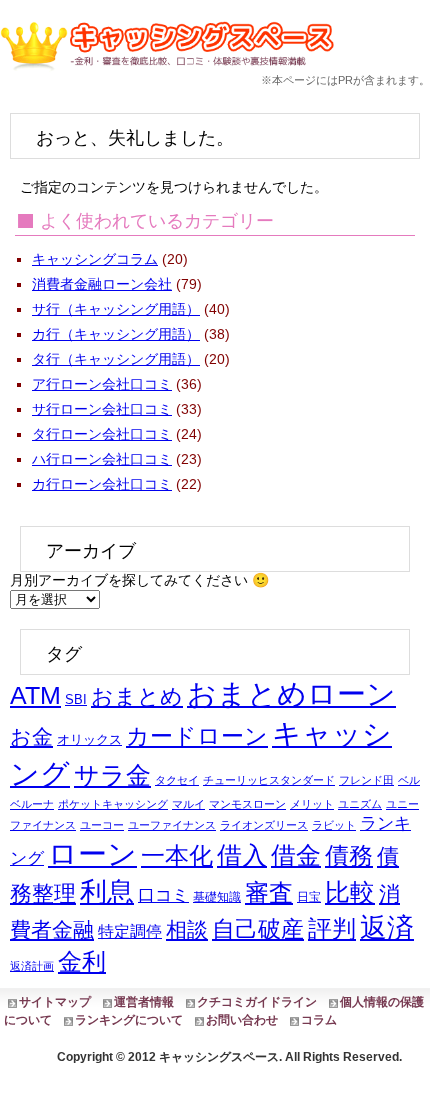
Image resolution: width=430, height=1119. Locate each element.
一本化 (177, 856)
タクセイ (177, 780)
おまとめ (137, 696)
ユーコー (102, 825)
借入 (242, 855)
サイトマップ (55, 1002)
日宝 (309, 897)
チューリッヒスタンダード (269, 780)
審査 (269, 893)
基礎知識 (217, 897)
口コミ (163, 895)
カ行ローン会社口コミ (102, 484)
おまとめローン (291, 694)
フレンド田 (366, 780)
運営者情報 (144, 1002)
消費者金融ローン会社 (102, 284)
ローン (92, 854)
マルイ (188, 804)
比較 (350, 892)
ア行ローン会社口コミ (102, 384)
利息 (107, 892)
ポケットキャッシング (113, 804)
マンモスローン (247, 804)
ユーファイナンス (172, 825)
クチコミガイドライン (257, 1002)
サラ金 (112, 775)
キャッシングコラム (95, 259)
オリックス (89, 739)
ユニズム (360, 804)
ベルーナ (32, 804)
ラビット (334, 825)
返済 (387, 927)
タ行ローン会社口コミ (102, 434)
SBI (76, 699)
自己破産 (258, 929)
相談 (187, 930)
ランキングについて (129, 1020)
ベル (409, 780)
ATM (35, 695)
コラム (319, 1020)
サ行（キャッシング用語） (116, 309)
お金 (31, 736)
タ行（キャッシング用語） (116, 359)
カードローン (197, 736)
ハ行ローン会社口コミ (102, 459)
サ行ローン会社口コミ (102, 409)
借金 (296, 855)
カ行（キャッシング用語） (116, 334)
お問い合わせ (242, 1020)
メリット (312, 804)
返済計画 (32, 966)
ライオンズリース (264, 825)
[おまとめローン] (172, 74)
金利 (82, 961)
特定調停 (130, 931)
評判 (332, 929)
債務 (349, 856)
